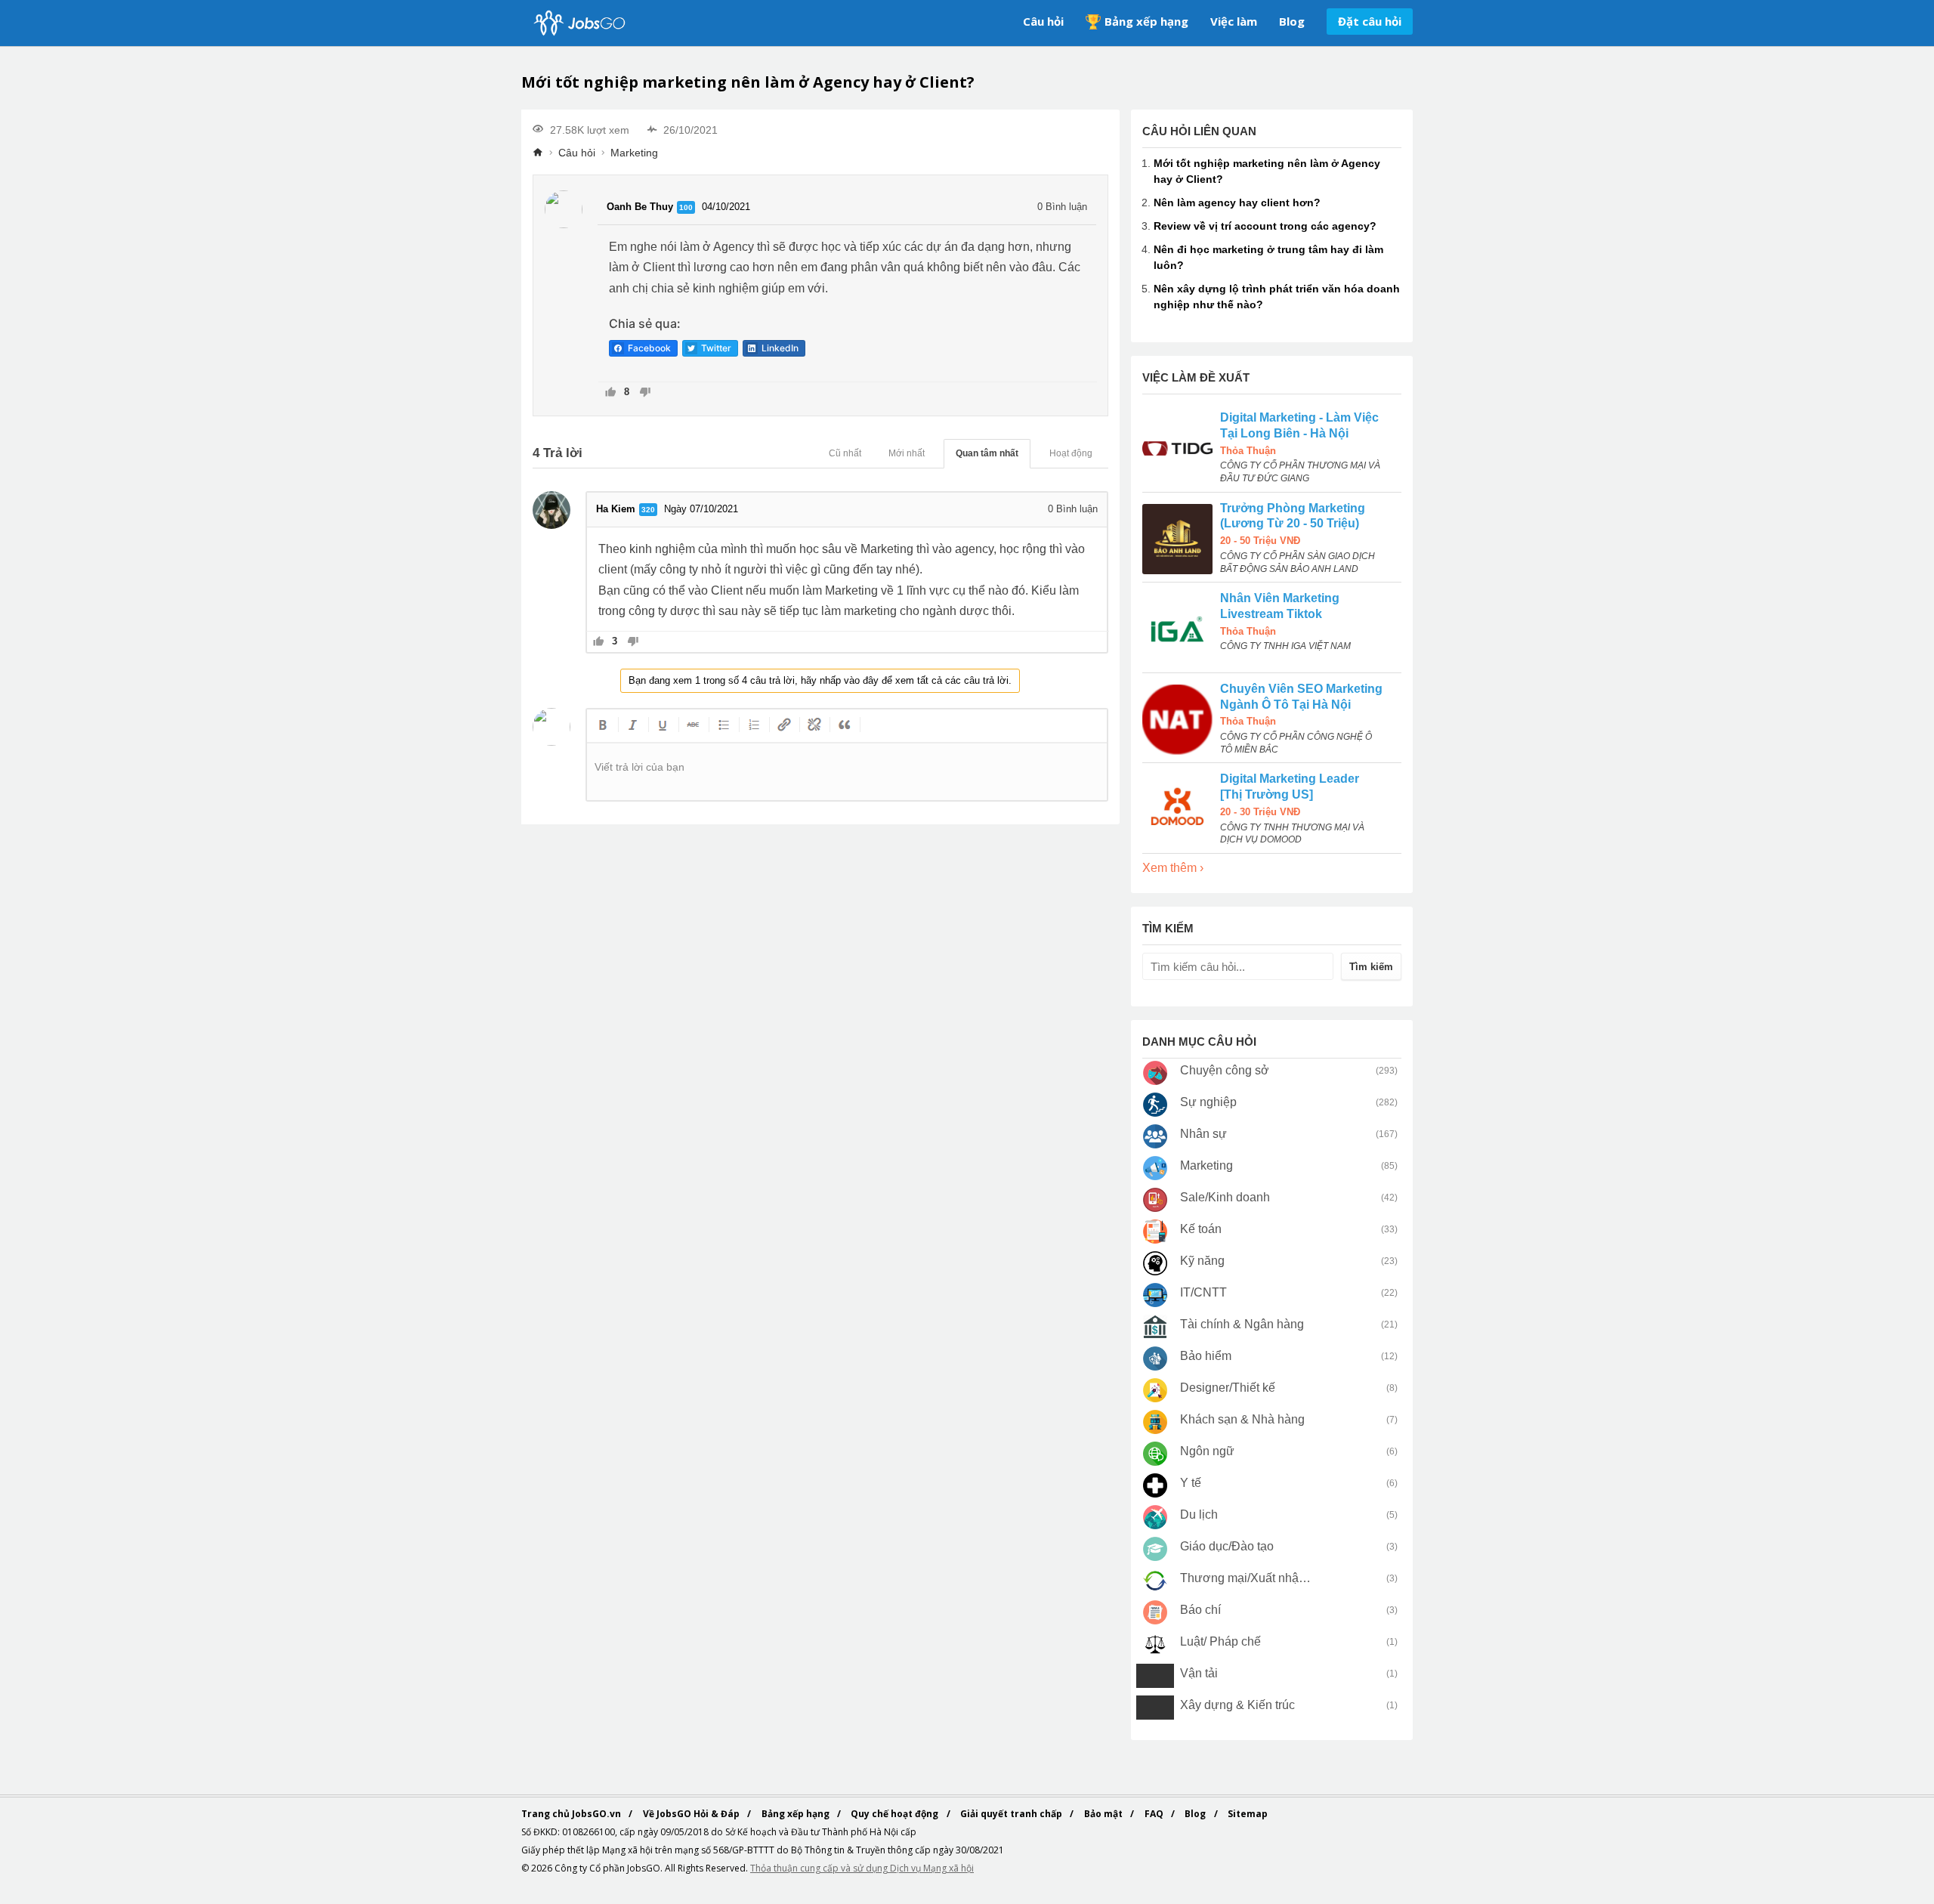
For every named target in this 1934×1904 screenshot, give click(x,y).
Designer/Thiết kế (1228, 1388)
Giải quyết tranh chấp (1012, 1814)
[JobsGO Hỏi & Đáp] (578, 23)
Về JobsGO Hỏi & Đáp (692, 1814)
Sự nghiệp (1208, 1102)
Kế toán (1201, 1229)
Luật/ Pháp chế (1220, 1641)
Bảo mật (1104, 1814)
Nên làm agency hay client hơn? (1237, 202)
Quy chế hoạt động (896, 1814)
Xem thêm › (1173, 868)
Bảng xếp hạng (1146, 21)
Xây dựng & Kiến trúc (1237, 1705)
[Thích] (611, 393)
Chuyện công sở (1225, 1070)
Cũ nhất (845, 453)
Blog (1292, 21)
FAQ (1155, 1814)
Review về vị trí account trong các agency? (1265, 226)
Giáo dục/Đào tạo (1227, 1546)
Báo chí (1200, 1610)
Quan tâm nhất (987, 453)
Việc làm (1234, 21)
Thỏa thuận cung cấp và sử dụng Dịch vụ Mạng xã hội (862, 1868)
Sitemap (1248, 1814)
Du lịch (1199, 1515)
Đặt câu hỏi (1370, 21)
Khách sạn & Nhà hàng (1242, 1419)
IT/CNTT (1203, 1292)
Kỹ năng (1202, 1261)
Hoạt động (1071, 453)
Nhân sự (1203, 1134)
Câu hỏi (1043, 21)
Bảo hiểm (1206, 1356)
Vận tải (1199, 1673)
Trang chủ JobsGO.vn (572, 1814)
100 (686, 207)
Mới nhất (907, 453)
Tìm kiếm (1371, 967)
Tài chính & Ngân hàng (1242, 1324)
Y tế (1191, 1483)
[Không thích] (645, 393)
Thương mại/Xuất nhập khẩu (1246, 1578)
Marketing (634, 153)
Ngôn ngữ (1207, 1451)
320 (648, 510)
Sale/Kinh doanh (1225, 1197)
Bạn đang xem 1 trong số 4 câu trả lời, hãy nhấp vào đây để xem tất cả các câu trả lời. (820, 680)
